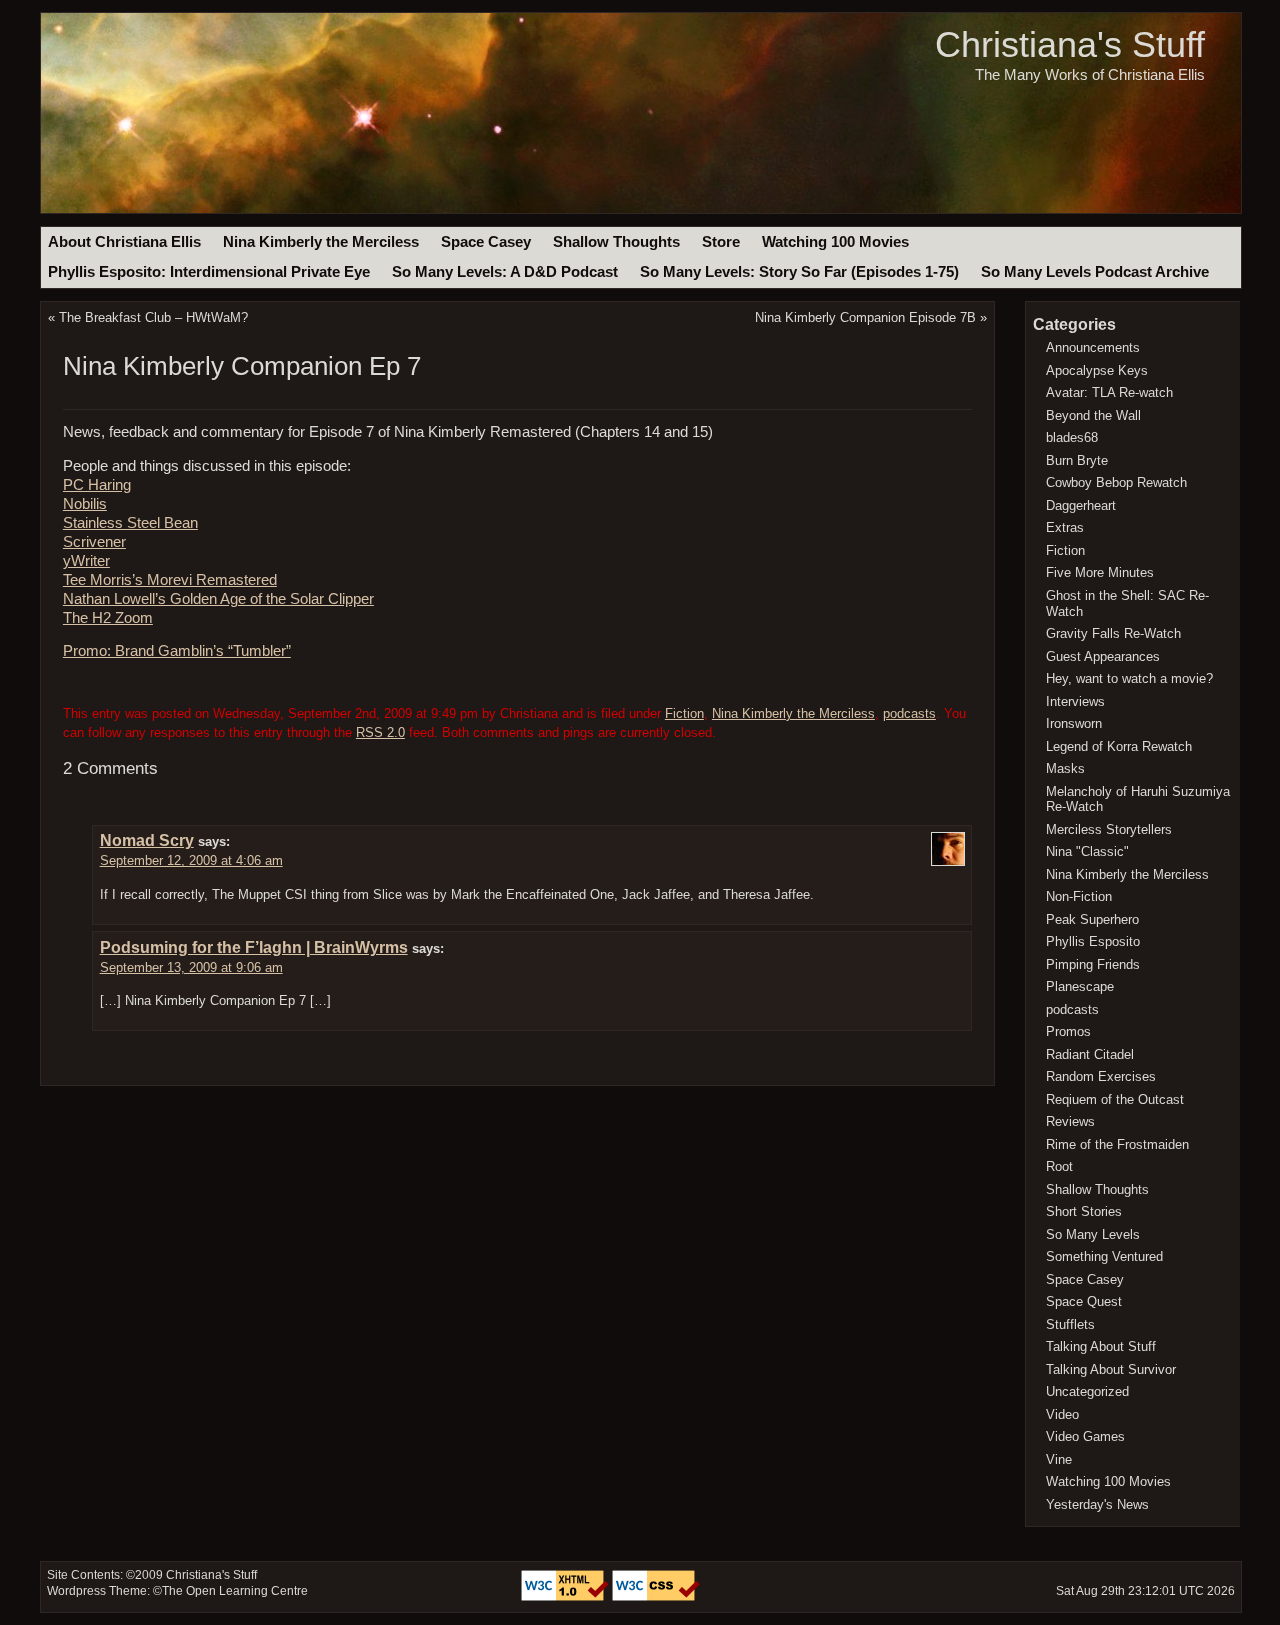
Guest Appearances (1103, 656)
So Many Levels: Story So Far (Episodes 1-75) (799, 272)
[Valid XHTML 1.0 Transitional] (566, 1597)
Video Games (1085, 1436)
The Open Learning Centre (235, 1591)
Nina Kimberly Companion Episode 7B (865, 317)
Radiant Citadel (1090, 1054)
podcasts (909, 713)
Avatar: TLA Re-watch (1109, 392)
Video (1062, 1414)
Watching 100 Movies (835, 242)
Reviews (1070, 1121)
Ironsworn (1074, 723)
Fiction (684, 713)
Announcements (1093, 347)
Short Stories (1084, 1211)
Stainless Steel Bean (130, 523)
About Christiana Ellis (124, 242)
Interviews (1075, 701)
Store (721, 242)
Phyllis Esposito (1093, 941)
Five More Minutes (1100, 572)
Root (1059, 1166)
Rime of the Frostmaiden (1117, 1144)
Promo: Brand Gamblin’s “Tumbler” (177, 651)
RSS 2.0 (380, 732)
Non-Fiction (1079, 896)
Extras (1065, 527)
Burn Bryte (1077, 460)
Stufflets (1070, 1324)
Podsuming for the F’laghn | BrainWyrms (254, 947)
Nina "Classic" (1087, 851)
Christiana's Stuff (1070, 44)
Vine (1059, 1459)
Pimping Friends (1093, 964)
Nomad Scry (147, 840)
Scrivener (94, 542)
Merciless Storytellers (1109, 829)
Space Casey (486, 242)
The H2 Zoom (108, 618)
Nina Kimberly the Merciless (321, 242)
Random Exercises (1101, 1076)
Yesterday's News (1097, 1504)
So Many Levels (1093, 1234)
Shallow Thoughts (616, 242)
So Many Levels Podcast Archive (1095, 272)
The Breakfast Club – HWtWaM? (153, 317)
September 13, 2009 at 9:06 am (191, 967)
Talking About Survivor (1111, 1369)
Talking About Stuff (1101, 1346)
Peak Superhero (1092, 919)
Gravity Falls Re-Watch (1113, 633)
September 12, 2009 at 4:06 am (191, 860)
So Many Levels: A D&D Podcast (505, 272)
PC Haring (97, 485)
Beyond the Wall (1093, 415)
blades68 (1072, 437)
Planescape (1080, 986)
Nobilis (85, 504)
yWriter (86, 561)
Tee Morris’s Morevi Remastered (170, 580)
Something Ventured (1104, 1256)
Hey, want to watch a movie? (1129, 678)
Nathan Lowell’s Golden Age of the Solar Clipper (218, 599)
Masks (1065, 768)
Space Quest (1084, 1301)
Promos (1068, 1031)
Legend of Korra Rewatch (1119, 746)
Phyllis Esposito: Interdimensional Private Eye (209, 272)
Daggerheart (1081, 505)
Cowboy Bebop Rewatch (1116, 482)
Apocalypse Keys (1097, 370)
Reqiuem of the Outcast (1115, 1099)
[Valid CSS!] (656, 1597)
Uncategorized (1087, 1391)
